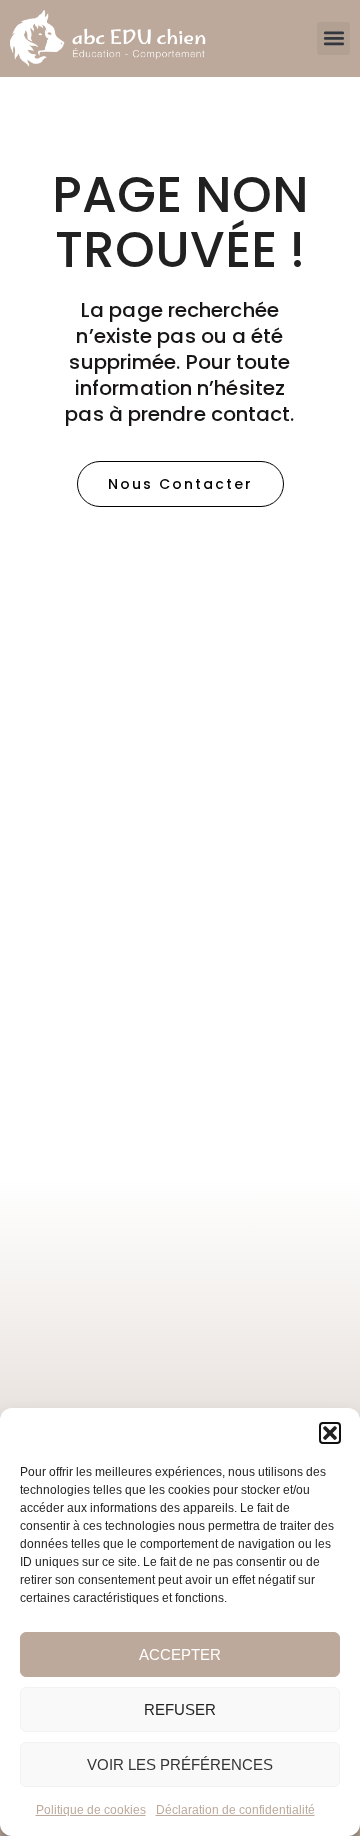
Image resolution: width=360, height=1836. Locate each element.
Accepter (180, 1654)
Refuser (180, 1709)
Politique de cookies (91, 1810)
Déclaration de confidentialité (235, 1810)
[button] (330, 1433)
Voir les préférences (180, 1764)
